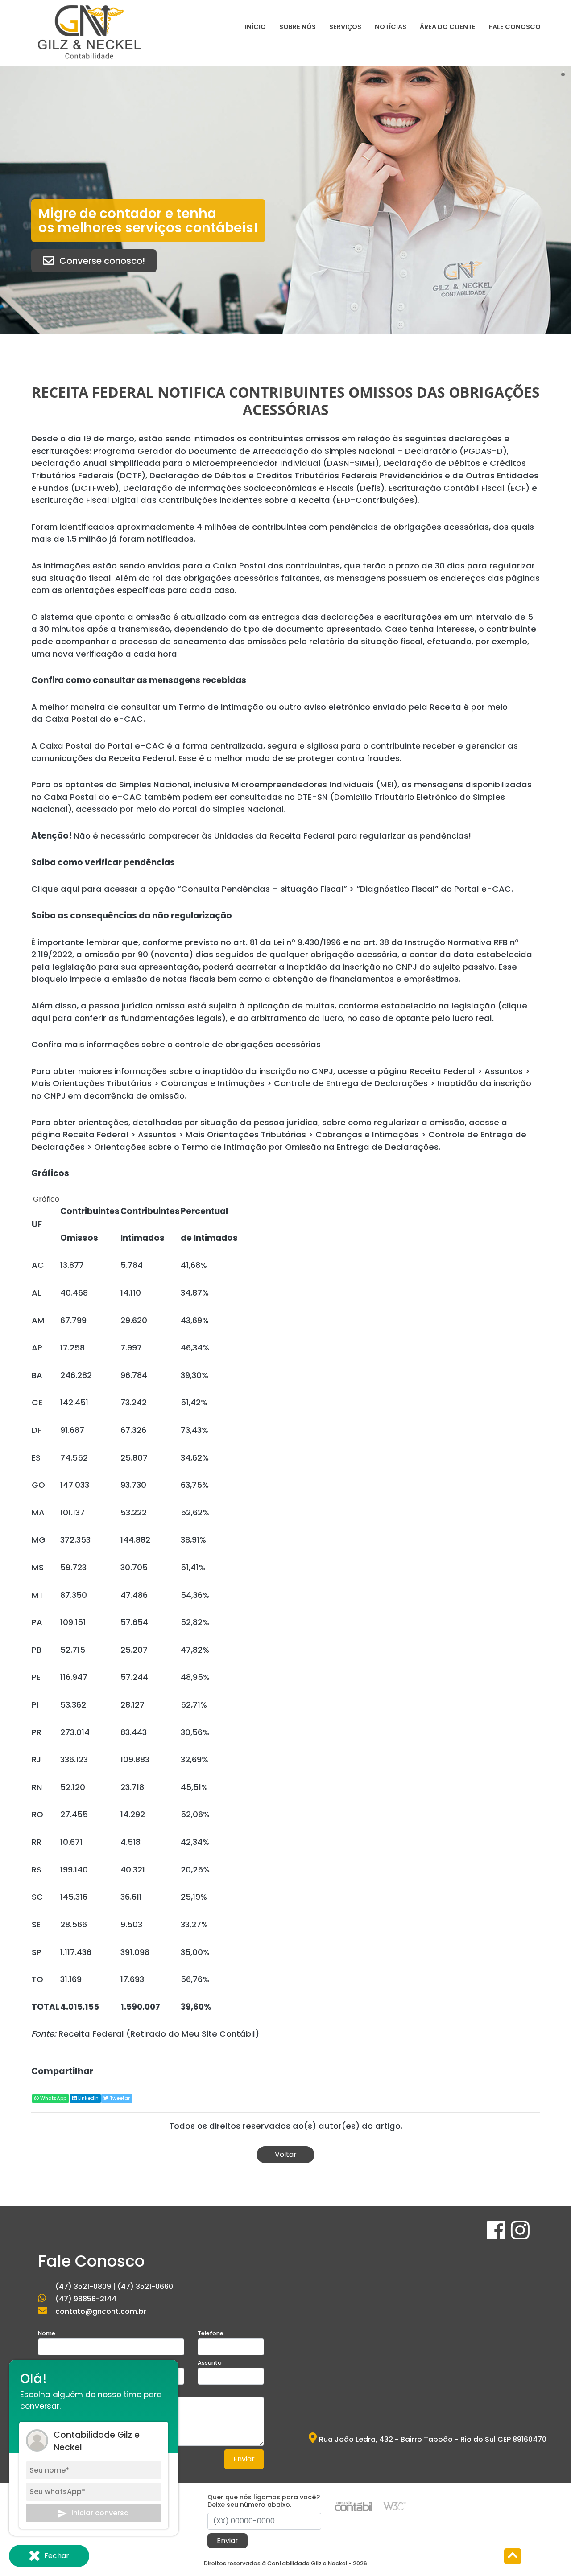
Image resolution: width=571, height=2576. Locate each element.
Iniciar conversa (100, 2513)
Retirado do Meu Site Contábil (193, 2034)
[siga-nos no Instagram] (520, 2236)
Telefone (211, 2333)
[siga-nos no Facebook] (497, 2236)
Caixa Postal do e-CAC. (96, 719)
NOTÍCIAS (391, 27)
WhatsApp (53, 2098)
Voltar (286, 2154)
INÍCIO (255, 27)
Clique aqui (55, 889)
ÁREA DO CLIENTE (448, 27)
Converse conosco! (102, 261)
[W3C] (395, 2506)
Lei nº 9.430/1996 (307, 942)
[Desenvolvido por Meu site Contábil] (354, 2506)
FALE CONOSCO (515, 27)
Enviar (244, 2459)
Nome (47, 2333)
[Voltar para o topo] (513, 2557)
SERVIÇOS (345, 27)
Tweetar (119, 2098)
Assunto (210, 2363)
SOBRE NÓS (298, 27)
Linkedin (88, 2098)
